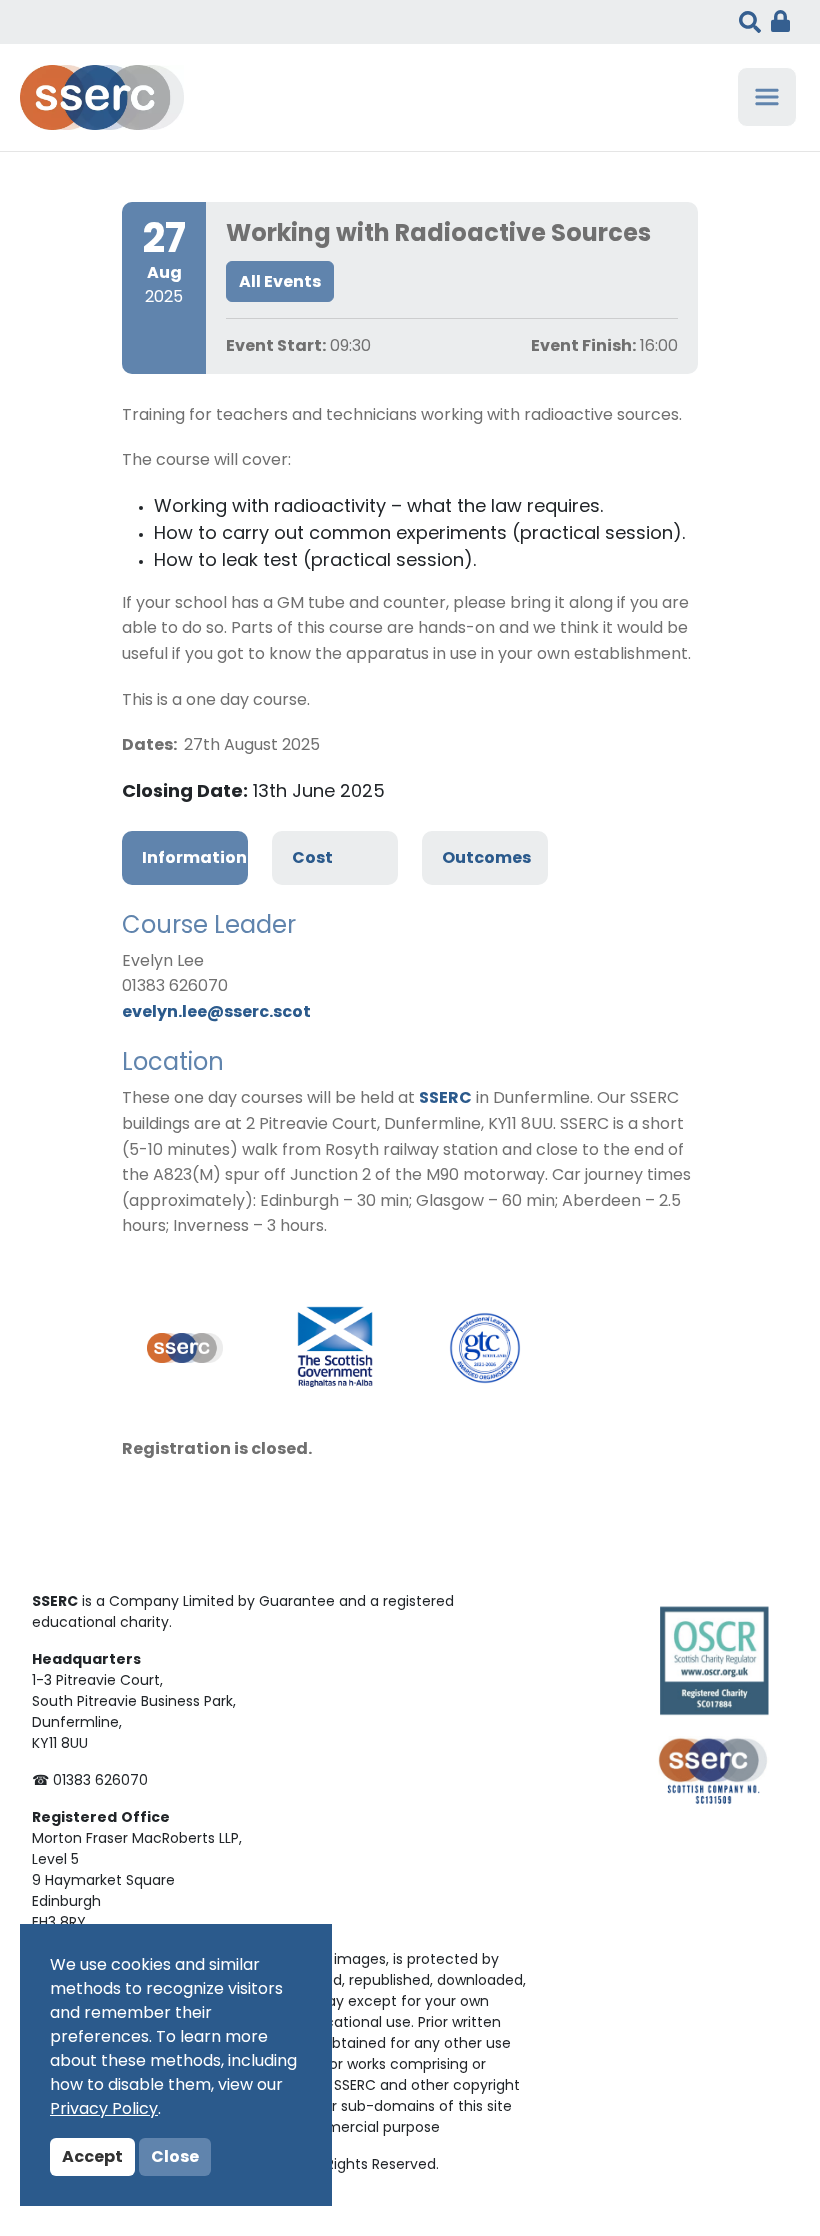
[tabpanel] (410, 1075)
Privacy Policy (104, 2110)
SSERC (445, 1099)
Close (175, 2158)
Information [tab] (194, 859)
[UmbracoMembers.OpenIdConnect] (775, 22)
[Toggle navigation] (767, 97)
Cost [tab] (312, 859)
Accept (92, 2158)
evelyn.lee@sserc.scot (216, 1013)
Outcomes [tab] (486, 859)
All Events (280, 283)
